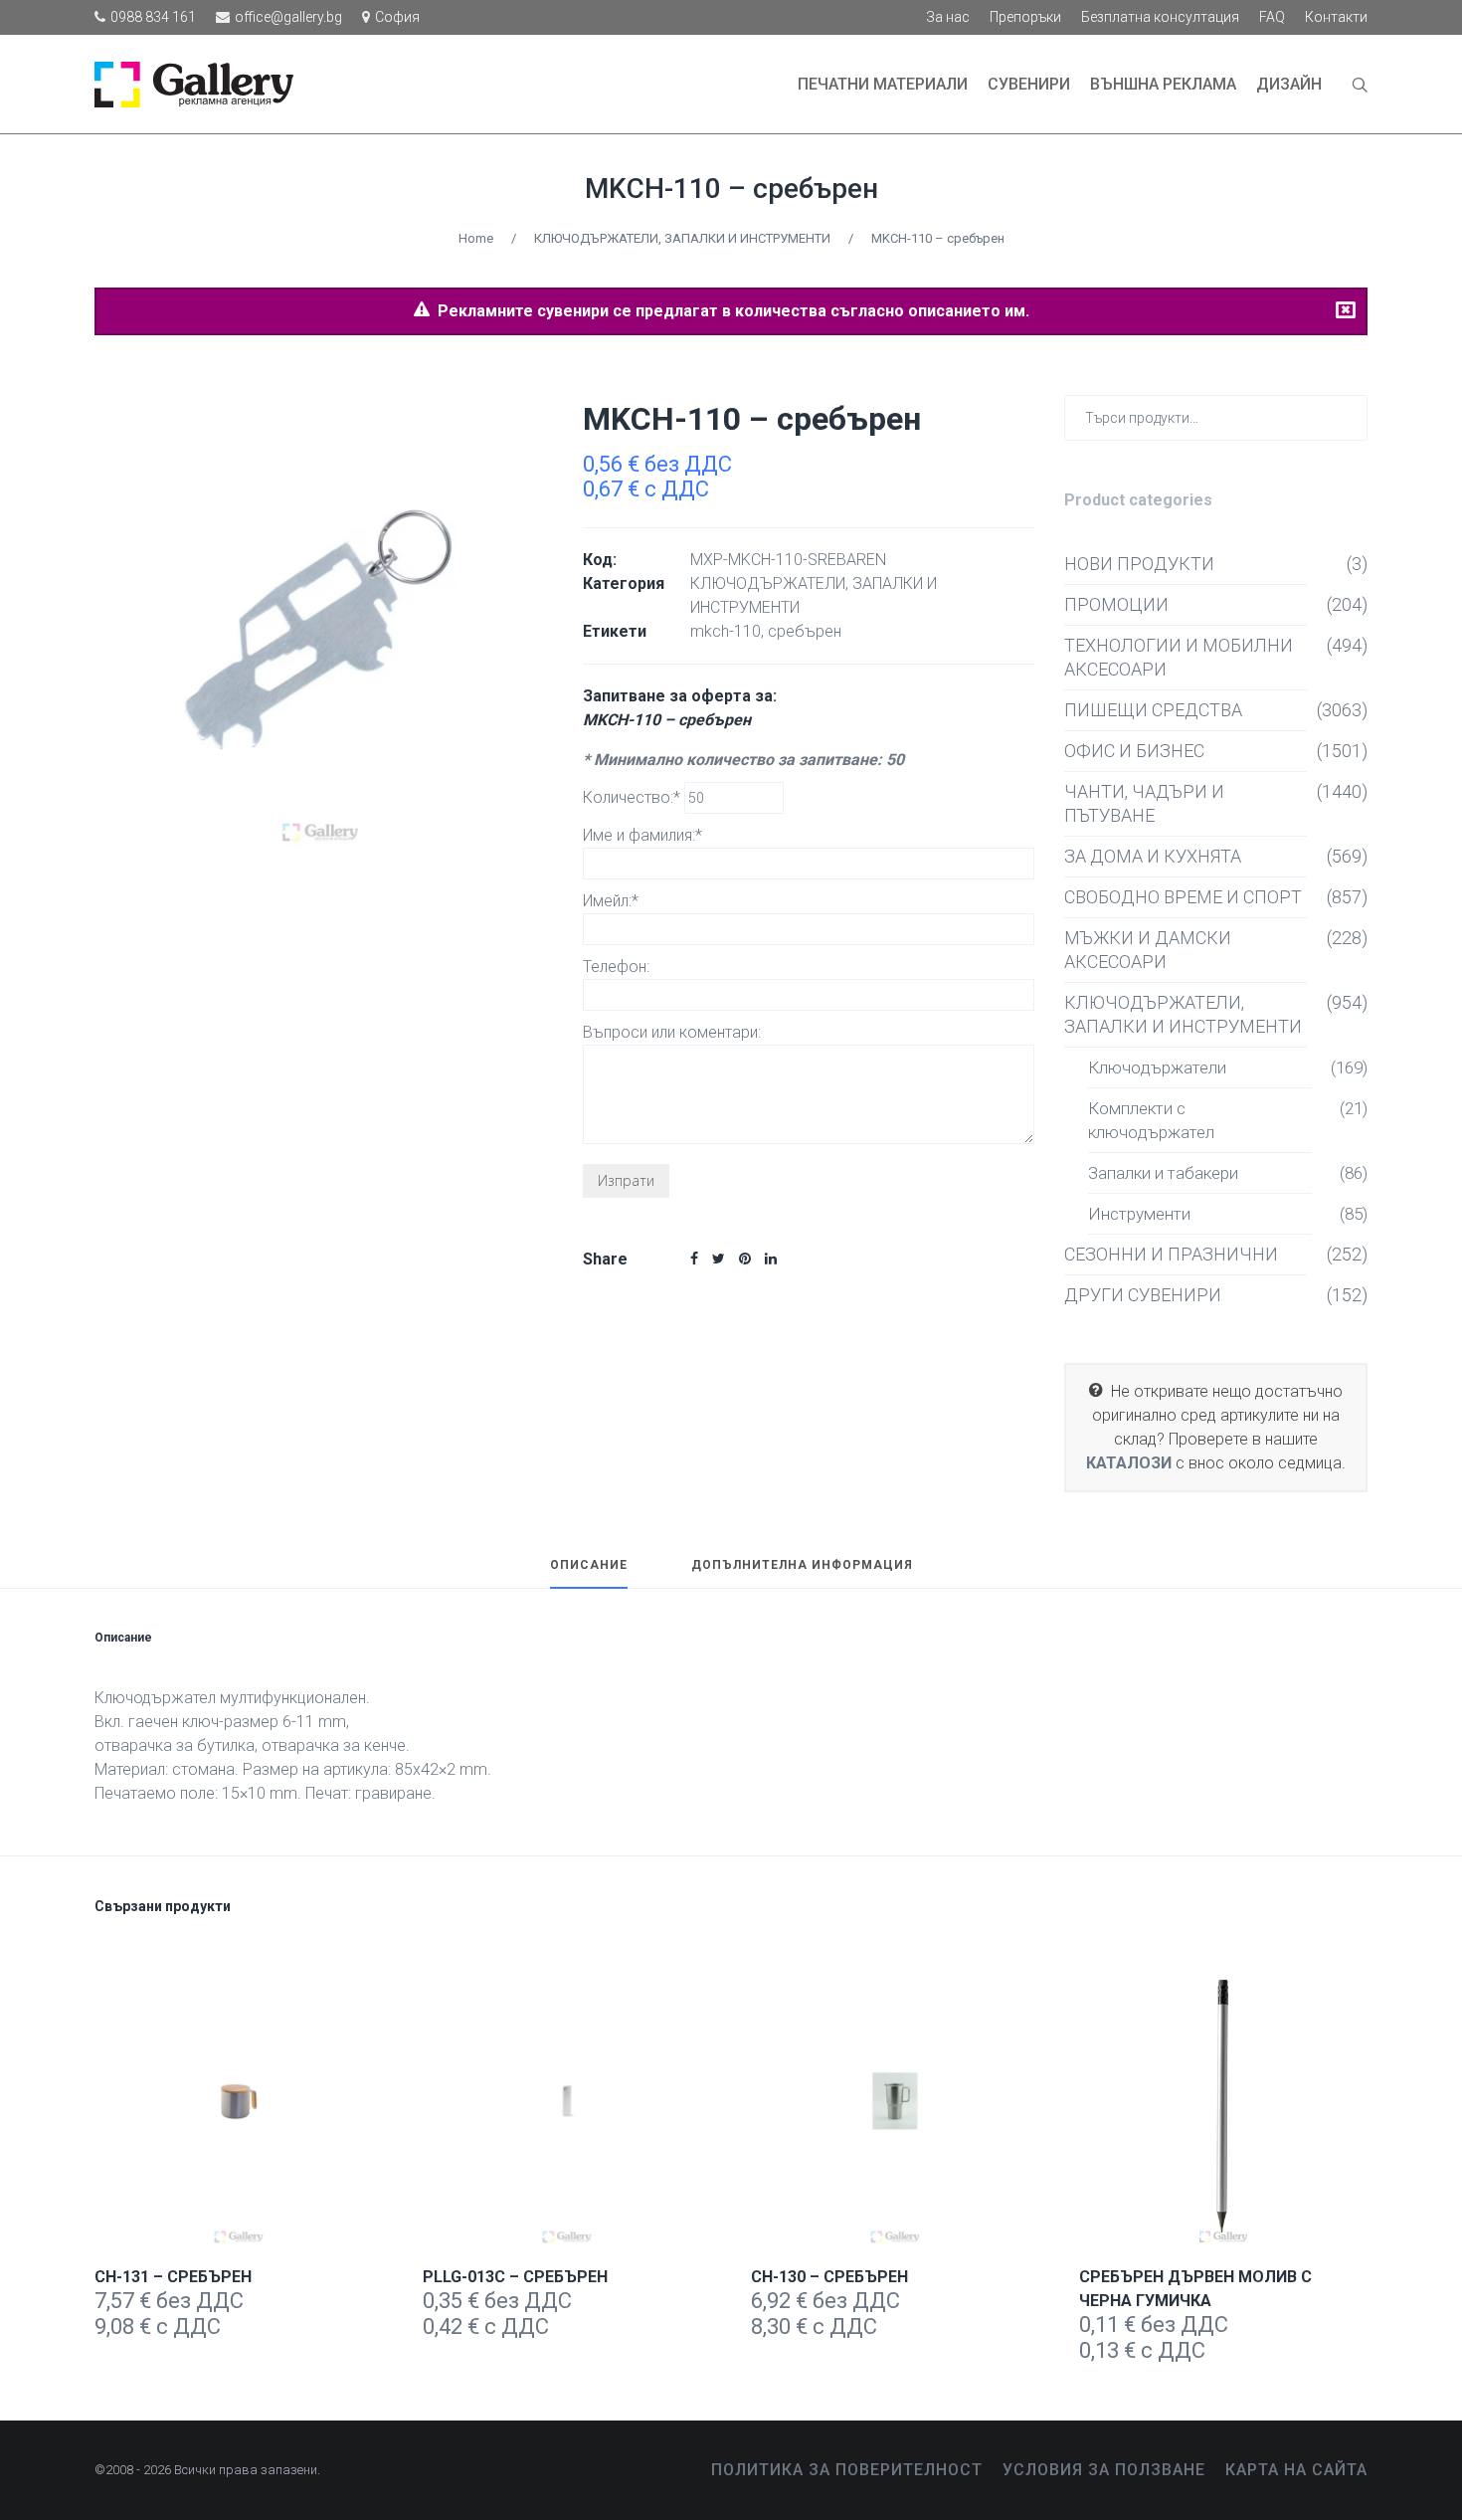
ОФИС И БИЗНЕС (1134, 751)
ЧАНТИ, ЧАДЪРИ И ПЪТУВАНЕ (1144, 803)
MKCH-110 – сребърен (731, 189)
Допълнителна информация (802, 1565)
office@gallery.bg (288, 17)
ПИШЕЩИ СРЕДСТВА (1153, 710)
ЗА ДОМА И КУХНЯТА (1153, 856)
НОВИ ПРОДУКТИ (1139, 564)
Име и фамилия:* (642, 835)
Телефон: (616, 967)
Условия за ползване (1104, 2470)
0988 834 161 (153, 17)
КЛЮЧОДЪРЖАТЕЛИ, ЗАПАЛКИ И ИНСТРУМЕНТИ (682, 238)
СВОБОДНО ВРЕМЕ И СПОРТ (1183, 897)
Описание (589, 1565)
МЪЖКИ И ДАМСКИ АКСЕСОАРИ (1148, 950)
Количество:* (634, 797)
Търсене (1348, 416)
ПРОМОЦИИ (1116, 604)
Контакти (1336, 17)
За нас (948, 17)
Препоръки (1025, 17)
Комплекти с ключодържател (1151, 1120)
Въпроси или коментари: (672, 1032)
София (397, 17)
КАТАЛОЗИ (1129, 1463)
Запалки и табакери (1163, 1173)
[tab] (589, 1574)
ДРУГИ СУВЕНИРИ (1143, 1295)
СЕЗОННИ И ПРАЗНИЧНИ (1171, 1254)
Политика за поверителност (847, 2470)
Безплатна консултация (1160, 17)
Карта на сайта (1296, 2470)
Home (476, 238)
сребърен (805, 631)
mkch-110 (726, 631)
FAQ (1272, 17)
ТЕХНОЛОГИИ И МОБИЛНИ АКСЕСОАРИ (1179, 657)
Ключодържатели (1157, 1067)
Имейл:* (611, 901)
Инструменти (1139, 1214)
